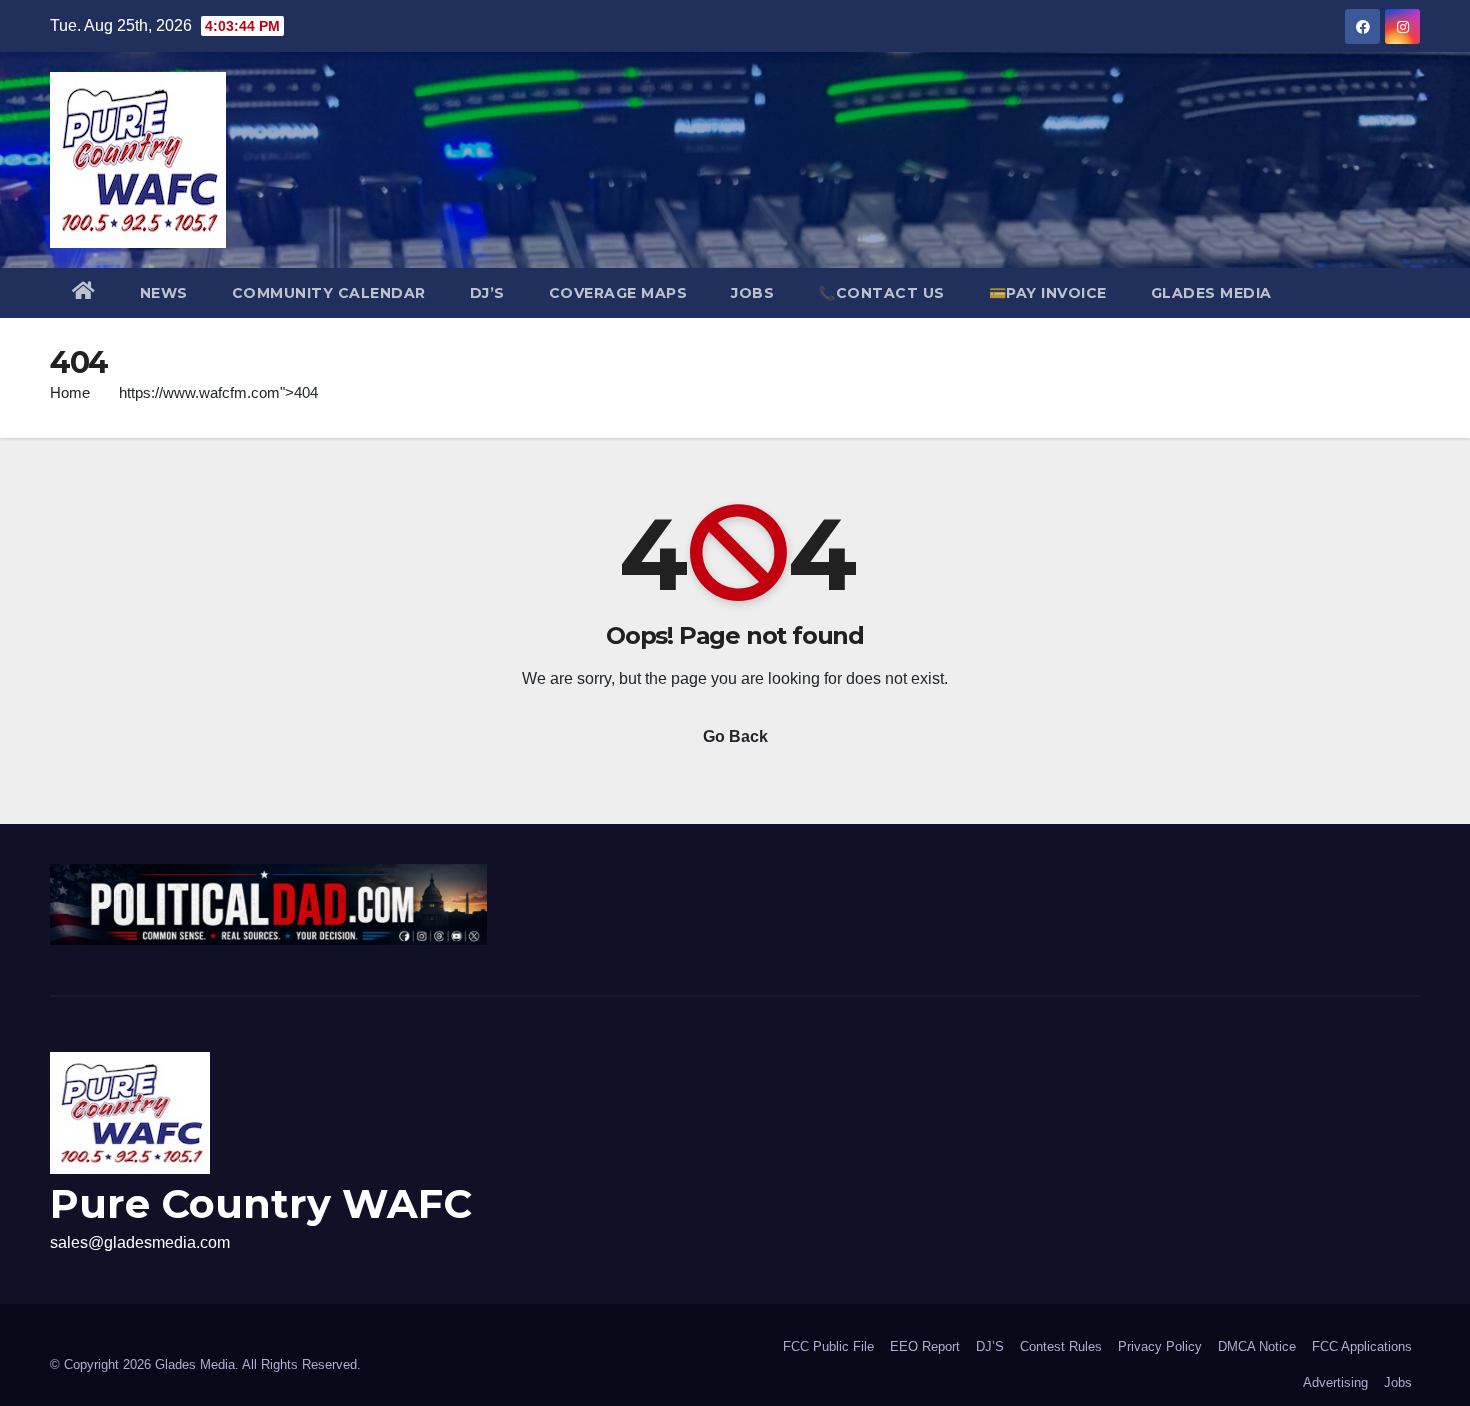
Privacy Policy (1160, 1346)
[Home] (84, 293)
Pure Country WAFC (261, 1203)
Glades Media (1211, 293)
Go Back (735, 736)
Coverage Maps (618, 293)
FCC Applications (1362, 1346)
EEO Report (925, 1346)
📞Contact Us (881, 293)
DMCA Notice (1257, 1346)
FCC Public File (828, 1346)
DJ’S (487, 293)
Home (70, 392)
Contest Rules (1061, 1346)
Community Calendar (329, 293)
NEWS (164, 293)
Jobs (752, 293)
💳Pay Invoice (1048, 293)
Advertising (1335, 1382)
